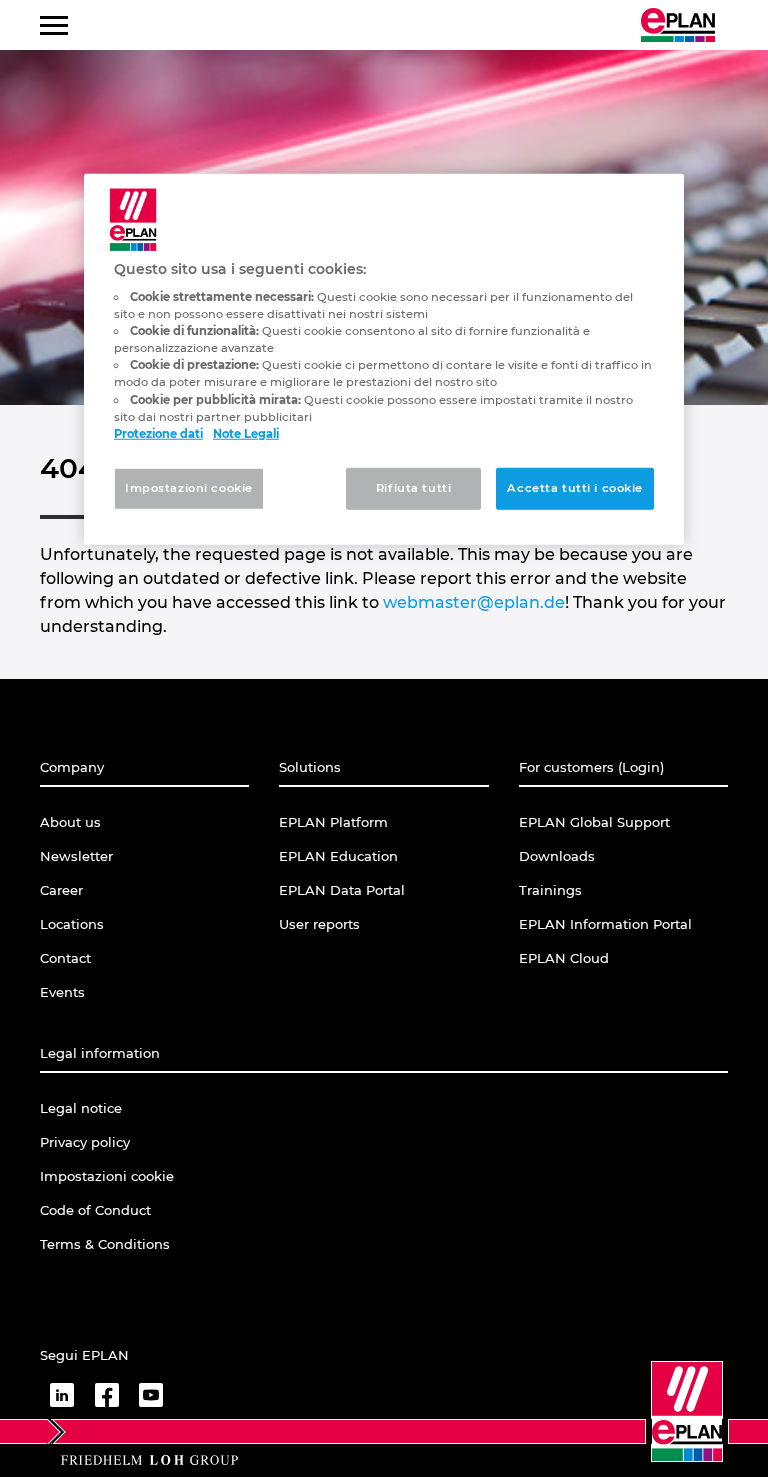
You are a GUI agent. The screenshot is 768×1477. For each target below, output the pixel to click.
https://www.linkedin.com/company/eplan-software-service (62, 1395)
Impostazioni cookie (189, 487)
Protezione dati (158, 433)
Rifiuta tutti (413, 487)
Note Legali (246, 433)
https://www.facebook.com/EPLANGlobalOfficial (106, 1395)
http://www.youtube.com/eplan (151, 1395)
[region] (384, 358)
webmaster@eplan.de (474, 602)
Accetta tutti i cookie (575, 487)
